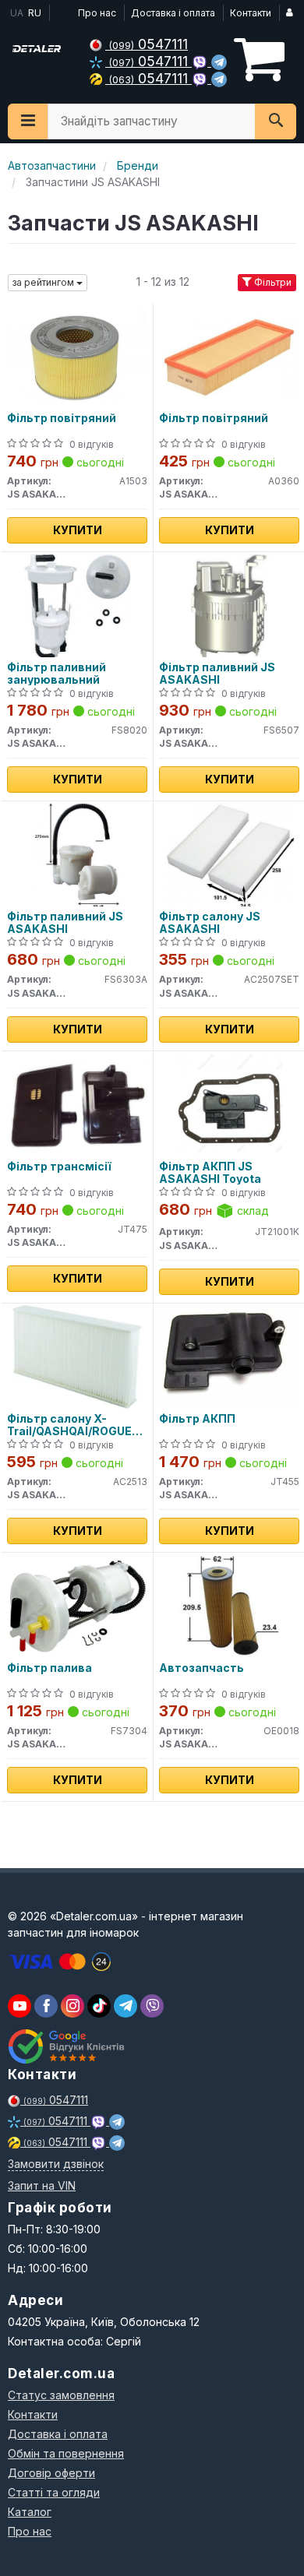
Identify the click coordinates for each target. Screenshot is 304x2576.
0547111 (148, 44)
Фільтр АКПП (197, 1419)
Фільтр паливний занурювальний (57, 673)
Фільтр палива (49, 1668)
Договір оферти (51, 2473)
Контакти (251, 13)
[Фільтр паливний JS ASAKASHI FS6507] (229, 605)
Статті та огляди (54, 2492)
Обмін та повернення (66, 2453)
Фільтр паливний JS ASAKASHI (217, 673)
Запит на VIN (42, 2185)
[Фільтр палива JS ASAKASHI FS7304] (77, 1605)
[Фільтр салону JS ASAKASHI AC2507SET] (229, 854)
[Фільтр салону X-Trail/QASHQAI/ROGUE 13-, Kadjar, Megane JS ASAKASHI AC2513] (78, 1356)
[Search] (276, 121)
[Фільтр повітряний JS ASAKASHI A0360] (229, 355)
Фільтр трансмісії (59, 1167)
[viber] (46, 2006)
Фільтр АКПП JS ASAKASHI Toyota (210, 1172)
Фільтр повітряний (62, 418)
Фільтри (272, 282)
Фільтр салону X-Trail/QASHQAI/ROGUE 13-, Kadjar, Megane (69, 1425)
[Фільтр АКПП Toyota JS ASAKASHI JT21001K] (230, 1104)
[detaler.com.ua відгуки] (68, 2046)
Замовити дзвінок (56, 2164)
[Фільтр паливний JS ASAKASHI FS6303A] (77, 854)
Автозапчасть (201, 1668)
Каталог (30, 2512)
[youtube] (19, 2006)
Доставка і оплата (173, 13)
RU (35, 13)
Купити (78, 530)
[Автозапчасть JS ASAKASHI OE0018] (229, 1605)
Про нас (97, 13)
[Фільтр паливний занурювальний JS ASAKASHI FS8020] (78, 605)
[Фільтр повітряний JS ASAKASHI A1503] (77, 355)
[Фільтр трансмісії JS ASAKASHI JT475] (77, 1104)
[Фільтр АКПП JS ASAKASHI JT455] (229, 1356)
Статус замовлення (61, 2395)
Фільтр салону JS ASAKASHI (210, 922)
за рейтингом (44, 282)
